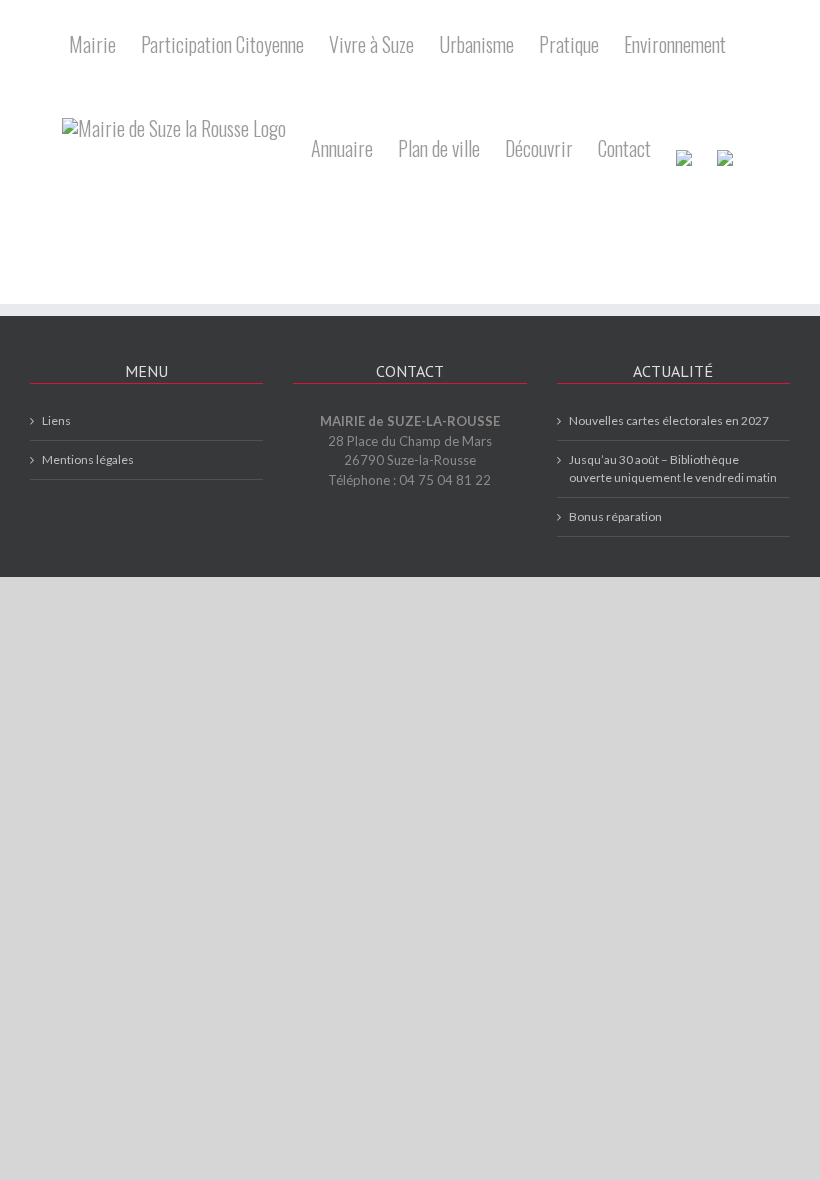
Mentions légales (88, 459)
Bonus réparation (615, 516)
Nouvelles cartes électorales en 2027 (669, 420)
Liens (56, 420)
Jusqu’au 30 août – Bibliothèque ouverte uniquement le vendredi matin (673, 468)
